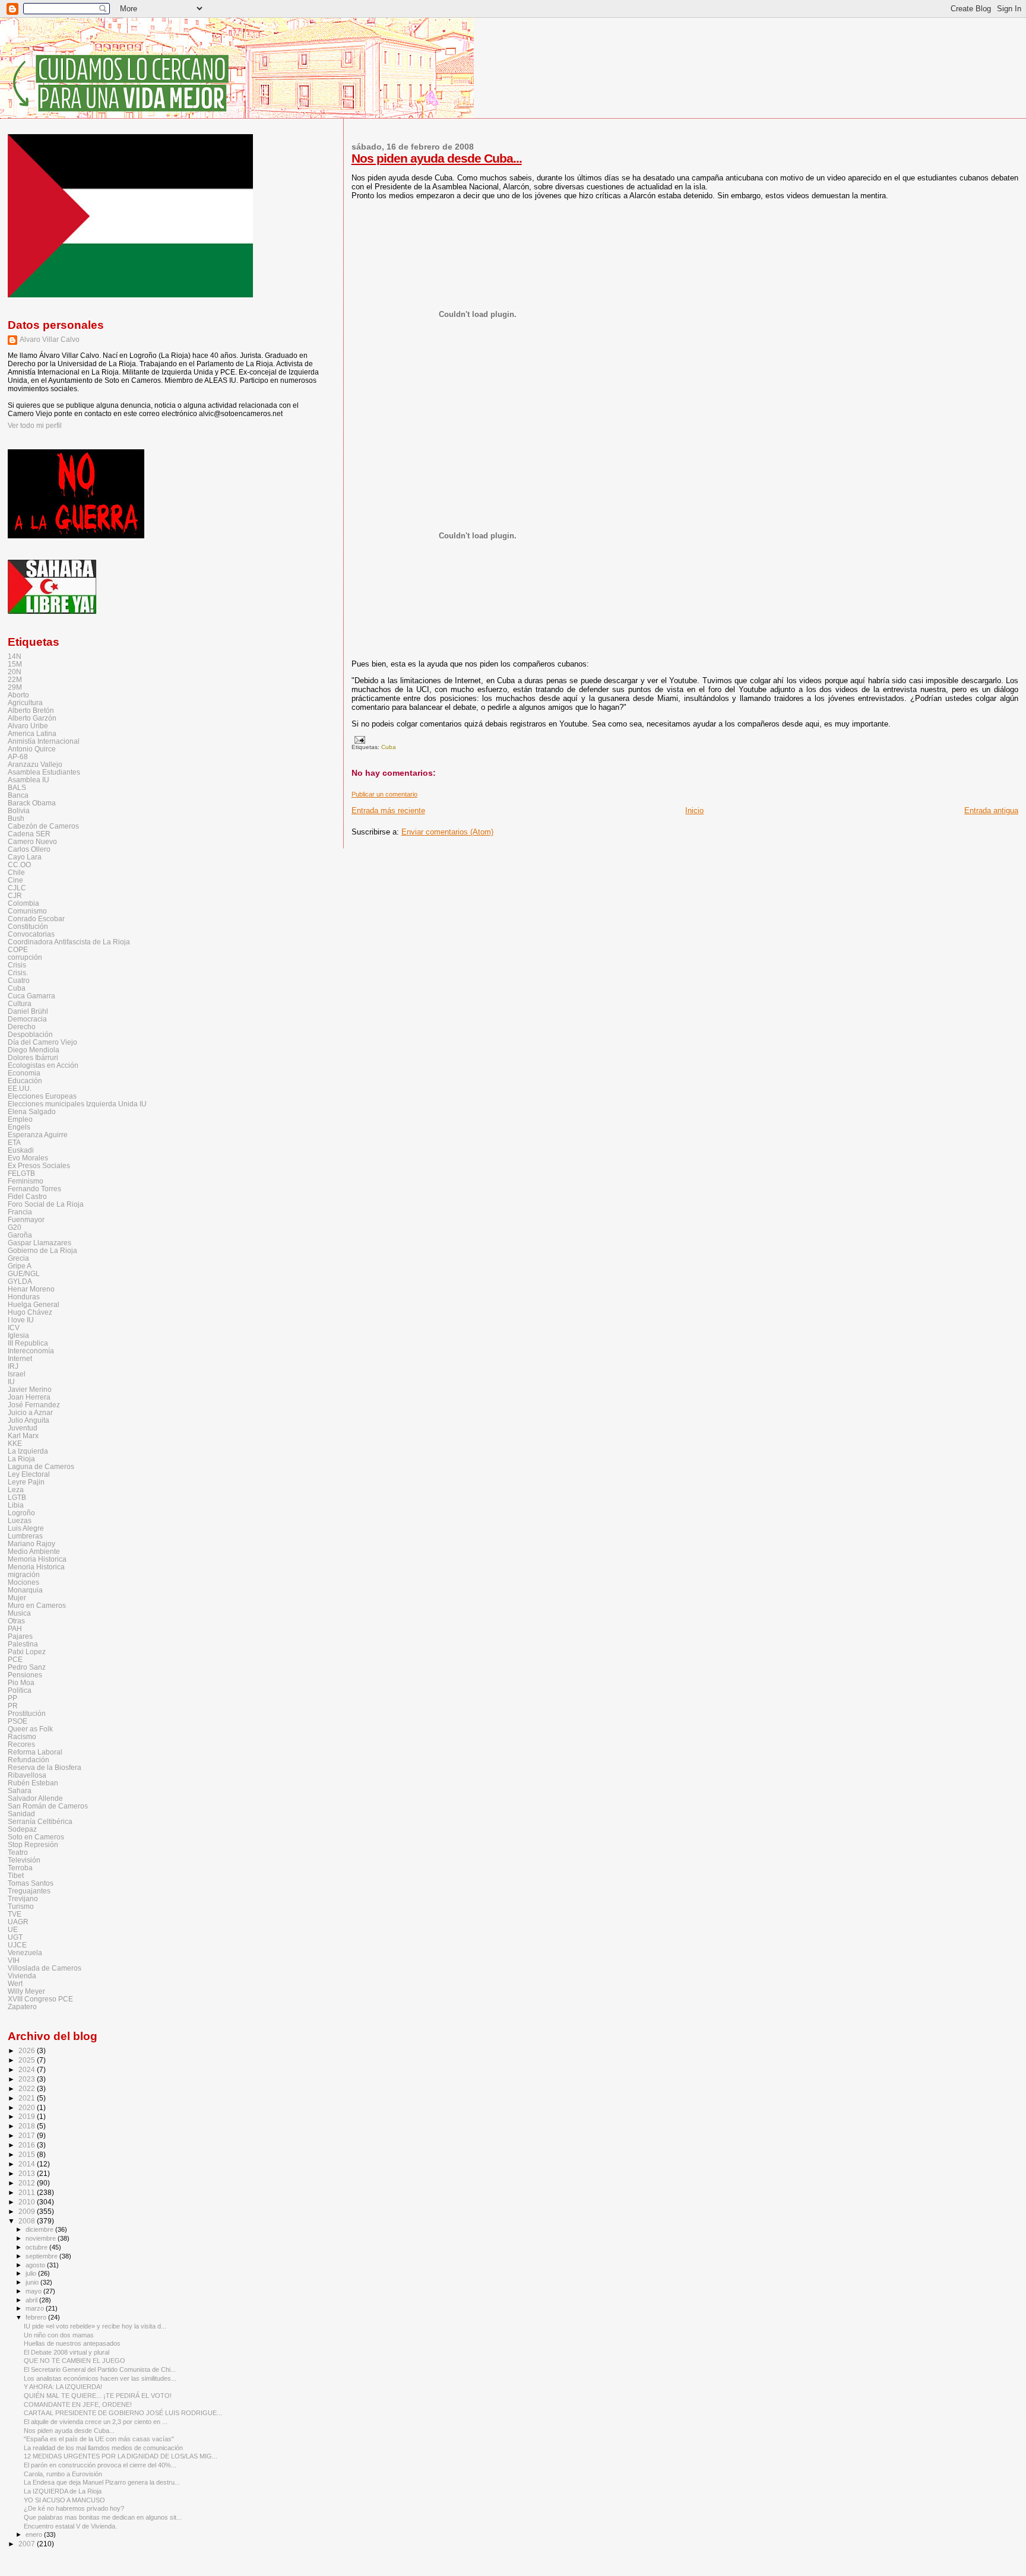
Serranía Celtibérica (40, 1821)
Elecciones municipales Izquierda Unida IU (77, 1104)
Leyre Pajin (26, 1482)
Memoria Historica (37, 1559)
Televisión (24, 1860)
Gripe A (20, 1266)
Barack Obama (32, 803)
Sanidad (21, 1814)
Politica (20, 1690)
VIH (14, 1960)
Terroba (20, 1868)
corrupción (25, 957)
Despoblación (30, 1034)
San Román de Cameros (48, 1806)
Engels (19, 1127)
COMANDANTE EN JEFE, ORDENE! (78, 2404)
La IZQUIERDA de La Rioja (63, 2491)
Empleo (20, 1119)
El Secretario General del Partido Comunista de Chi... (100, 2369)
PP (12, 1698)
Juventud (23, 1428)
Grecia (18, 1258)
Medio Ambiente (34, 1551)
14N (15, 656)
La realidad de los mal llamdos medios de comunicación (103, 2448)
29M (15, 687)
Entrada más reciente (388, 810)
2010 (28, 2202)
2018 (28, 2126)
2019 (28, 2116)
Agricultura (25, 702)
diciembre (40, 2229)
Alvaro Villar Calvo (50, 340)
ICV (14, 1327)
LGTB (17, 1497)
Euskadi (21, 1150)
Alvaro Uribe (28, 726)
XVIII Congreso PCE (40, 1999)
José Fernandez (34, 1405)
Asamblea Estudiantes (44, 772)
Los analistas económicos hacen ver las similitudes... (100, 2378)
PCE (15, 1659)
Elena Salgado (32, 1111)
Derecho (22, 1027)
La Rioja (21, 1459)
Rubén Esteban (33, 1783)
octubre (37, 2247)
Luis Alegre (26, 1528)
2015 (28, 2154)
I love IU (21, 1320)
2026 (28, 2050)
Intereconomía (31, 1351)
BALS (17, 787)
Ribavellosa (27, 1775)
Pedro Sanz (27, 1667)
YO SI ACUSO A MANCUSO (64, 2500)
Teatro (18, 1852)
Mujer (17, 1598)
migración (24, 1574)
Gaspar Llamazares (39, 1243)
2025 (28, 2060)
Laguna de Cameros (41, 1466)
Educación (25, 1081)
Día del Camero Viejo (42, 1042)
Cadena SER (29, 834)
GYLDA (20, 1281)
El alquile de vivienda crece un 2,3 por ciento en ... (96, 2422)
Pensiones (25, 1675)
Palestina (23, 1644)
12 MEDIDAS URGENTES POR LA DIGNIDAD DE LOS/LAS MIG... (121, 2456)
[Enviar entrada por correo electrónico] (358, 739)
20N (15, 672)
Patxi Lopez (27, 1652)
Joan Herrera (29, 1397)
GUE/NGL (24, 1273)
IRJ (13, 1366)
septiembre (42, 2256)
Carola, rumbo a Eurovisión (63, 2474)
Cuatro (19, 980)
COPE (18, 949)
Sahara (20, 1790)
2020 (28, 2107)
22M (15, 679)
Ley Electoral (29, 1474)
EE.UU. (20, 1088)
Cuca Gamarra (31, 996)
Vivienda (22, 1976)
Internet (20, 1358)
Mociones (23, 1582)
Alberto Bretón (31, 710)
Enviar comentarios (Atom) (447, 832)
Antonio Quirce (32, 749)
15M (15, 664)
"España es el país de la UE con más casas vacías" (99, 2439)
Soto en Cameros (36, 1837)
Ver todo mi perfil (35, 426)
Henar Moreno (31, 1289)
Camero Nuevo (32, 841)
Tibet (16, 1875)
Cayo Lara (25, 857)
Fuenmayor (26, 1219)
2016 (28, 2145)
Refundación (28, 1760)
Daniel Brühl (28, 1011)
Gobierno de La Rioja (42, 1250)
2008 (28, 2221)
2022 (28, 2088)
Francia (20, 1212)
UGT (15, 1937)
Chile (16, 872)
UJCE (17, 1945)
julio (32, 2273)
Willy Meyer (26, 1991)
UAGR (18, 1922)
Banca (18, 795)
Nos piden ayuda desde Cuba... (437, 158)
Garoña (20, 1235)
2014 (28, 2164)
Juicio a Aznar (30, 1412)
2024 (28, 2069)
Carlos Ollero (29, 849)
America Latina (32, 733)
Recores (21, 1744)
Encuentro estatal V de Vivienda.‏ (70, 2526)
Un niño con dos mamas (59, 2335)
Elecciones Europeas (42, 1096)
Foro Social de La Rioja (46, 1204)
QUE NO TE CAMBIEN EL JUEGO (75, 2361)
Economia (24, 1073)
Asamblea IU (28, 780)
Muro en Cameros (37, 1605)
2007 (28, 2544)
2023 (28, 2079)
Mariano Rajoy (31, 1544)
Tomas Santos (31, 1883)
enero (35, 2534)
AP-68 (18, 756)
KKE (15, 1443)
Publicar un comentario (384, 794)
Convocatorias (31, 934)
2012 (28, 2183)
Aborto (18, 695)
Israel (17, 1374)
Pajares (20, 1636)
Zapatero (22, 2006)
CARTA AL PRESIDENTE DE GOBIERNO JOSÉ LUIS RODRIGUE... (123, 2413)
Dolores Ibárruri (33, 1057)
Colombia (23, 903)
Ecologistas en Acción (43, 1065)
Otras (16, 1621)
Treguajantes (29, 1891)
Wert (15, 1983)
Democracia (27, 1019)
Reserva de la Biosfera (45, 1767)
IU (11, 1381)
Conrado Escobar (36, 919)
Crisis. (18, 973)
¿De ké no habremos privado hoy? (74, 2508)
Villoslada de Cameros (45, 1968)
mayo (34, 2291)
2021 (28, 2098)
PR (13, 1706)
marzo (36, 2308)
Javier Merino (30, 1389)
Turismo (21, 1906)
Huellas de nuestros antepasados (72, 2343)
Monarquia (25, 1590)
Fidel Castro (27, 1196)
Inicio (694, 810)
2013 (28, 2173)
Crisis (17, 965)
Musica (19, 1613)
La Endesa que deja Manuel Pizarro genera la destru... (102, 2482)
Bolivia (19, 810)
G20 (15, 1227)
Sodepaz (22, 1829)
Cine (15, 880)
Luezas (20, 1520)
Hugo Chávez (30, 1312)
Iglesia (18, 1335)
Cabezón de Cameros (43, 826)
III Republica (28, 1343)
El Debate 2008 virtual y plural (66, 2352)
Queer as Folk (30, 1729)
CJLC (17, 888)
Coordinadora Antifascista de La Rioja (69, 942)
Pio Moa (21, 1682)
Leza (16, 1490)
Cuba (389, 747)
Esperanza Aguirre (38, 1135)
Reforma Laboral (35, 1752)
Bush (16, 818)
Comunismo (27, 911)
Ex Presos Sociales (39, 1165)
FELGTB (21, 1173)
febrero (37, 2317)
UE (13, 1929)
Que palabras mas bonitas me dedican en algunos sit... (103, 2517)
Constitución (28, 926)
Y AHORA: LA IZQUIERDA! (63, 2387)
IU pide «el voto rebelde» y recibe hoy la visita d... (95, 2326)
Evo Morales (28, 1158)
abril (32, 2300)
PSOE (18, 1721)
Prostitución (27, 1713)
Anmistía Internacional (44, 741)
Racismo (22, 1736)
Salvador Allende (35, 1798)
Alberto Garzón (32, 718)
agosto (36, 2265)
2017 (28, 2135)
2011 (28, 2192)
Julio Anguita (28, 1420)
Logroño (21, 1513)
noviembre (42, 2238)
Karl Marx (23, 1435)
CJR (15, 895)
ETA (14, 1142)
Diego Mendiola (34, 1050)
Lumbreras (25, 1536)
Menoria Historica (36, 1567)
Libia (16, 1505)
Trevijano (23, 1898)
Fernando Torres (34, 1189)
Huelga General (34, 1304)
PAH (15, 1628)
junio (33, 2282)
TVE (15, 1914)
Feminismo (26, 1181)
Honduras (24, 1297)
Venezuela (25, 1952)
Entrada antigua (991, 810)
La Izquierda (28, 1451)
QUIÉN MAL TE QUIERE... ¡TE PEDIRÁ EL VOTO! (98, 2396)
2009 (28, 2211)
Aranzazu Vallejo (35, 764)
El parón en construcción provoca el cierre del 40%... (100, 2465)
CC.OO (19, 865)
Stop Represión (33, 1844)
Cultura (20, 1003)
